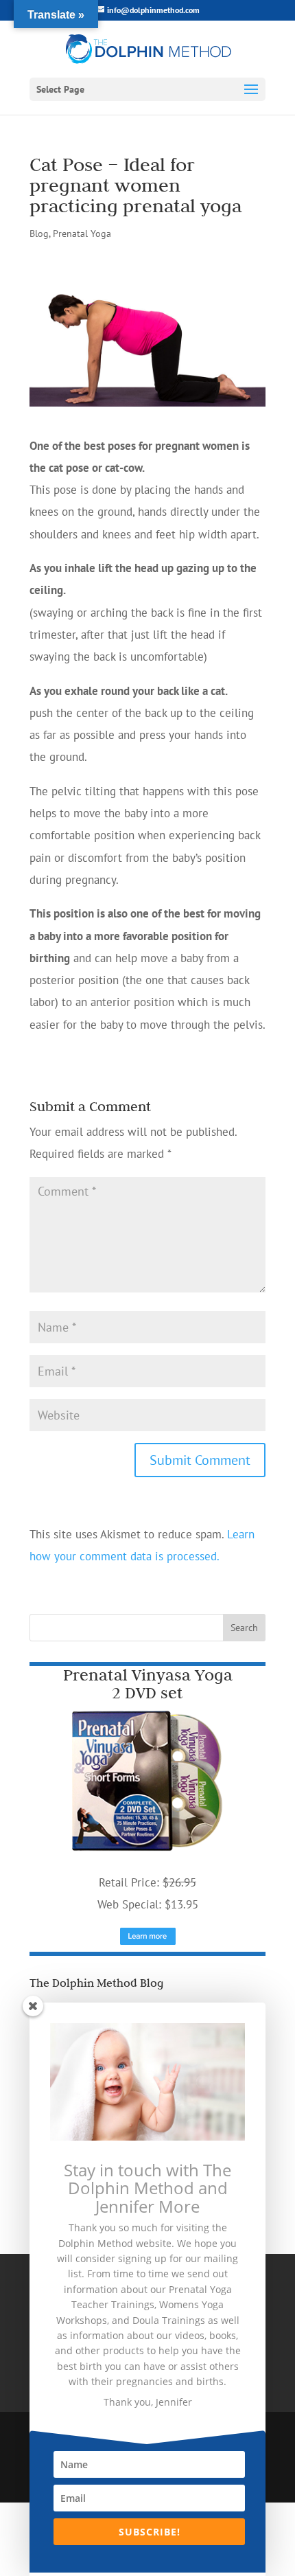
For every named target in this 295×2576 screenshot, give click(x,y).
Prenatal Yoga (82, 233)
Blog (39, 233)
